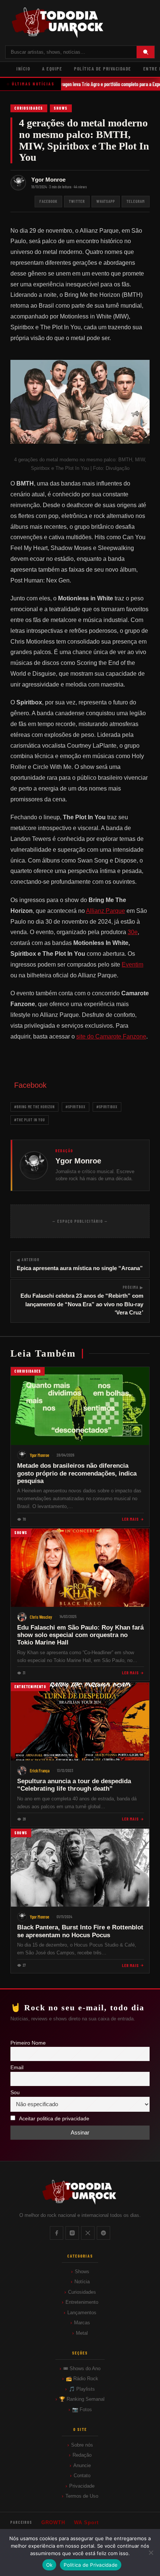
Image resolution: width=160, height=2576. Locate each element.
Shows (61, 108)
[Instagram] (72, 2233)
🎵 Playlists (82, 2389)
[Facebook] (57, 2233)
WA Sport (86, 2522)
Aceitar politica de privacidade (54, 2119)
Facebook (48, 201)
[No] (151, 2553)
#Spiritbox (76, 1107)
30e (133, 932)
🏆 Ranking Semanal (82, 2399)
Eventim (132, 965)
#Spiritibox (107, 1107)
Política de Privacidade (103, 69)
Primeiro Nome (28, 2043)
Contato (82, 2476)
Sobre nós (82, 2445)
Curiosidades (29, 108)
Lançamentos (82, 2313)
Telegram (136, 201)
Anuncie (82, 2465)
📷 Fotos (82, 2409)
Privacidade (82, 2486)
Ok (49, 2565)
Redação (82, 2455)
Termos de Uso (82, 2496)
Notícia (82, 2282)
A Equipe (52, 69)
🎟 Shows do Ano (82, 2368)
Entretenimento (82, 2302)
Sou (15, 2093)
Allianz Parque (105, 911)
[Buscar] (145, 52)
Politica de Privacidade (91, 2565)
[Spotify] (103, 2233)
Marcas (82, 2323)
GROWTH (53, 2522)
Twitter (77, 201)
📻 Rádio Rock (82, 2379)
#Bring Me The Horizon (34, 1107)
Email (17, 2068)
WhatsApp (106, 201)
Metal (82, 2333)
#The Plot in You (30, 1120)
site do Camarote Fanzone (111, 1036)
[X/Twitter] (88, 2233)
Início (23, 69)
